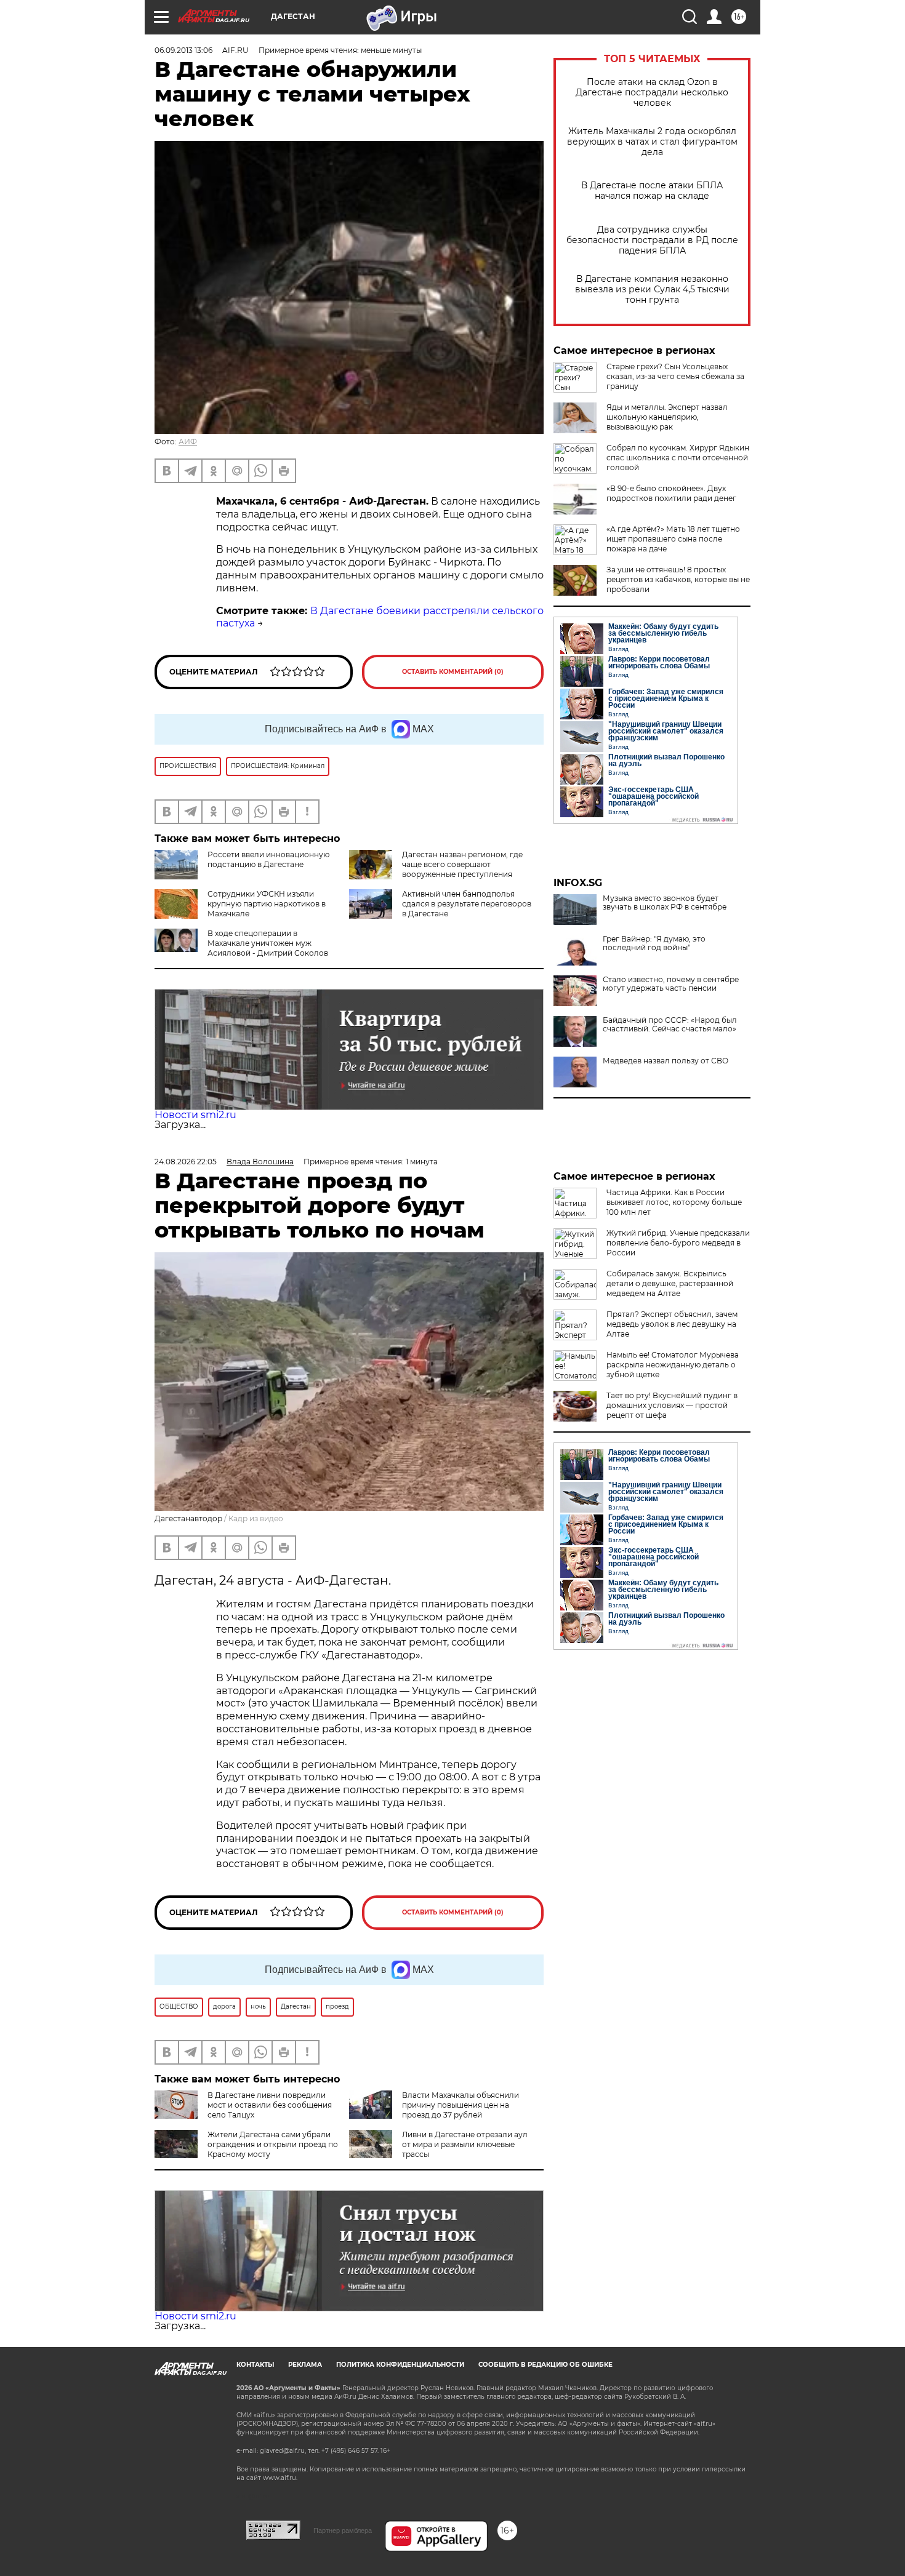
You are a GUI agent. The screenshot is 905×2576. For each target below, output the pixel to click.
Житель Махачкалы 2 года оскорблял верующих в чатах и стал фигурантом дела (652, 142)
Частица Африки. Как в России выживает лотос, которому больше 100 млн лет (674, 1202)
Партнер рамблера (343, 2530)
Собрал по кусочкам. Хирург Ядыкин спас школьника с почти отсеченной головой (678, 458)
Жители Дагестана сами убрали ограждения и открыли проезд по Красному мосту (273, 2144)
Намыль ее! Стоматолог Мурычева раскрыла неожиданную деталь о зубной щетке (673, 1365)
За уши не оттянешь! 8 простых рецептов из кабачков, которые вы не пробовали (678, 579)
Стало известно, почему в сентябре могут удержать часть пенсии (671, 984)
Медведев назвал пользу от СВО (666, 1061)
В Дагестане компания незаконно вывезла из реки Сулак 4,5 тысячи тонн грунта (652, 290)
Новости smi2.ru (195, 1115)
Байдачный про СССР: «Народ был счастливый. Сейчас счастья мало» (670, 1025)
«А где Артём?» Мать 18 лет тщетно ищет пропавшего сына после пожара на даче (673, 539)
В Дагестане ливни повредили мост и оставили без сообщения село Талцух (270, 2105)
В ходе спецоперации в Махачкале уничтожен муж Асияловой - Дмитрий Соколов (268, 943)
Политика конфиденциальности (400, 2365)
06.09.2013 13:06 (183, 50)
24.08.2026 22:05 (186, 1162)
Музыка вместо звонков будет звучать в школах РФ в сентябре (665, 903)
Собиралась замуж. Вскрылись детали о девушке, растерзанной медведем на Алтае (670, 1283)
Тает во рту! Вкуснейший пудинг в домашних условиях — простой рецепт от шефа (672, 1405)
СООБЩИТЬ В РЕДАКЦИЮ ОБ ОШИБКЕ (545, 2365)
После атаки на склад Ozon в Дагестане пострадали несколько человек (652, 93)
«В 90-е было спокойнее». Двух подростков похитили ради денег (671, 493)
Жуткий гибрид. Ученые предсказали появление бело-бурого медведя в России (678, 1243)
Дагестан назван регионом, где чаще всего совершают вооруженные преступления (462, 864)
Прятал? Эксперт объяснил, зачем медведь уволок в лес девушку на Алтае (672, 1324)
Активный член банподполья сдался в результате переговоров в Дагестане (467, 904)
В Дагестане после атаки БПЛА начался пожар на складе (652, 191)
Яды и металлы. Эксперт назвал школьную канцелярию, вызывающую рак (667, 417)
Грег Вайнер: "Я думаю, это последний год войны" (654, 943)
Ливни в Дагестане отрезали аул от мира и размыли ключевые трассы (465, 2144)
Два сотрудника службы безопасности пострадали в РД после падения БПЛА (652, 240)
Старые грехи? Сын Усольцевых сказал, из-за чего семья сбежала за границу (675, 376)
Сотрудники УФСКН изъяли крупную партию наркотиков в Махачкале (267, 904)
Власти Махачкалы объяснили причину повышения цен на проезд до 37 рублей (461, 2105)
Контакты (255, 2365)
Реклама (305, 2365)
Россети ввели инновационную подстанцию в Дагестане (268, 859)
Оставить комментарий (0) (453, 672)
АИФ (188, 442)
